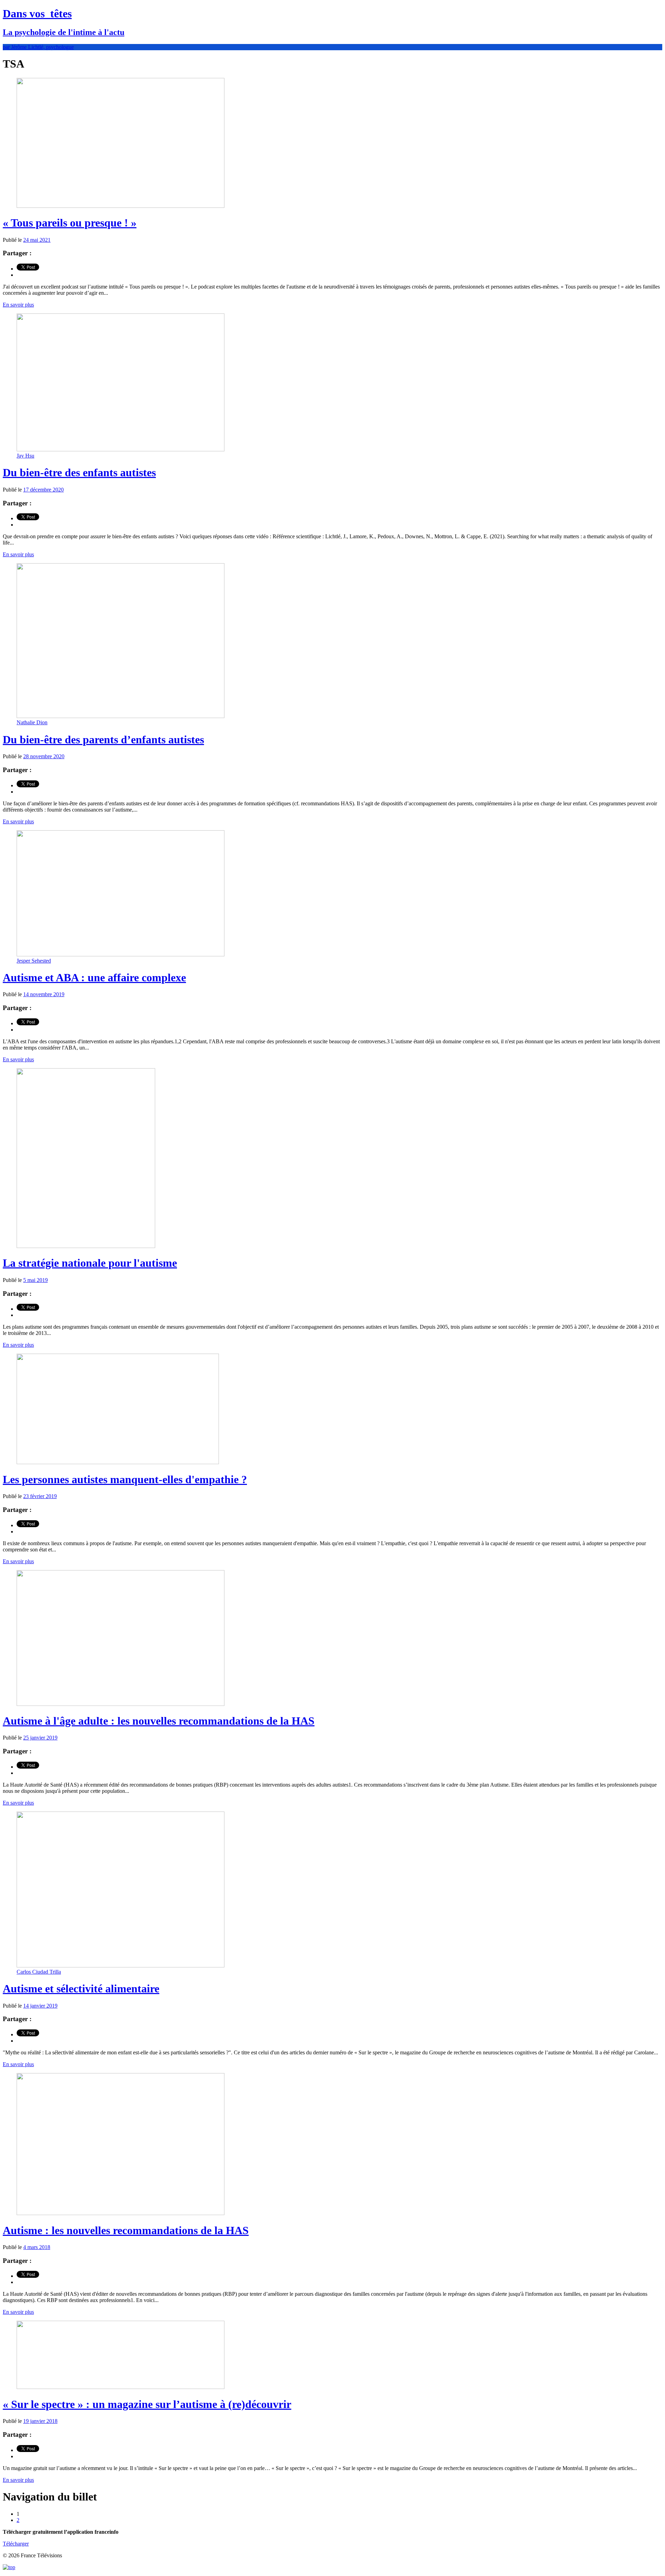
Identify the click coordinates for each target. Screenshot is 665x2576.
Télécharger (16, 2544)
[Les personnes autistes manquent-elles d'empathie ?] (118, 1462)
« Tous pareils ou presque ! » (70, 223)
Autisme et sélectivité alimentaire (81, 1989)
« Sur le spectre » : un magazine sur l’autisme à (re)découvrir (147, 2404)
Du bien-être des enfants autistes (79, 472)
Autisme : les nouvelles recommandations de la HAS (126, 2230)
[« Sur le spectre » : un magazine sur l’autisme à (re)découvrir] (121, 2387)
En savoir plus (18, 305)
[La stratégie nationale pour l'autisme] (86, 1246)
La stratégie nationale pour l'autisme (90, 1263)
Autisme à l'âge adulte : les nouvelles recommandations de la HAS (159, 1721)
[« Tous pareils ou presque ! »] (121, 206)
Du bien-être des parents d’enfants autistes (103, 740)
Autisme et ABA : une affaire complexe (94, 977)
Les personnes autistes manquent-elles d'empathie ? (125, 1479)
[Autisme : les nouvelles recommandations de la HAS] (121, 2213)
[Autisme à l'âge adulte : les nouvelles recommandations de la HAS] (121, 1704)
